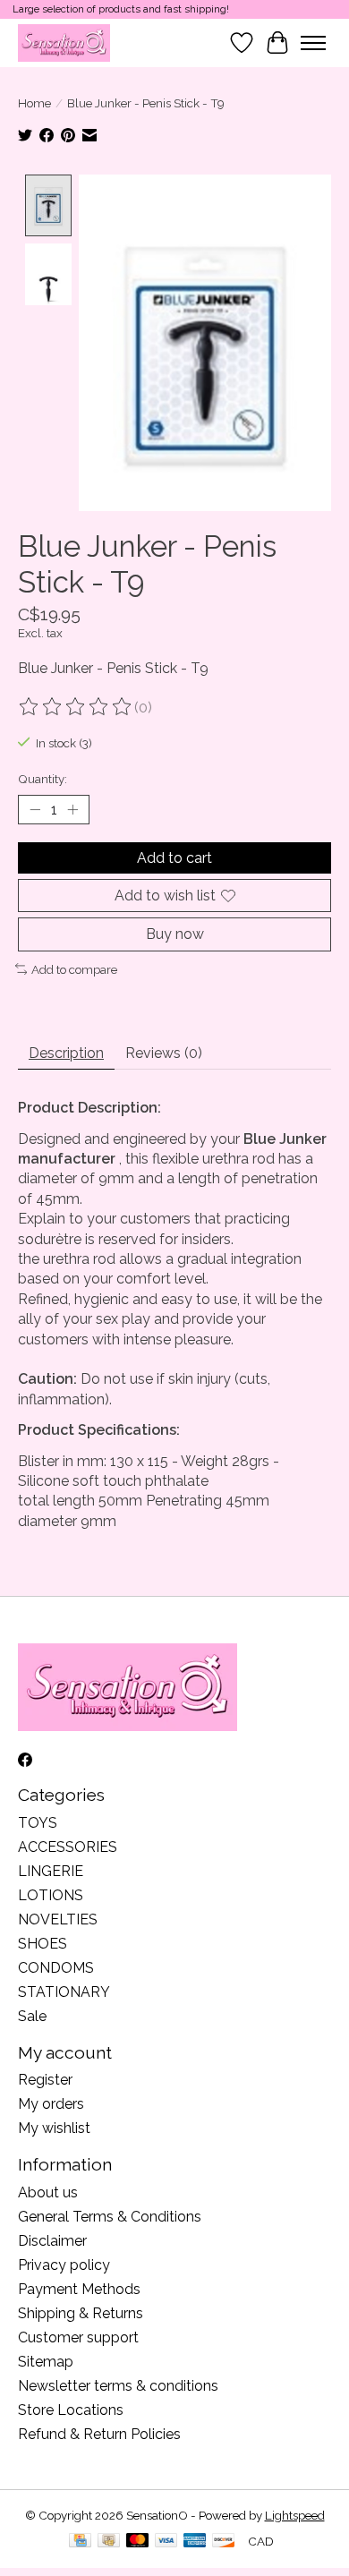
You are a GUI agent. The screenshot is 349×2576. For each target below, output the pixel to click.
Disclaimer (52, 2241)
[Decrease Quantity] (35, 810)
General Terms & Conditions (110, 2217)
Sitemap (46, 2362)
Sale (32, 2016)
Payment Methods (79, 2289)
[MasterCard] (138, 2542)
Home (34, 103)
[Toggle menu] (313, 43)
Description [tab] (66, 1053)
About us (48, 2192)
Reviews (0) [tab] (164, 1053)
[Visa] (166, 2542)
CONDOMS (56, 1968)
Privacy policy (64, 2265)
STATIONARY (64, 1992)
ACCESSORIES (68, 1847)
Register (45, 2080)
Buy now (175, 934)
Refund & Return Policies (99, 2434)
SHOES (43, 1944)
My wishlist (54, 2128)
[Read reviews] (76, 707)
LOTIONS (51, 1895)
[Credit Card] (80, 2542)
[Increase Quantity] (72, 810)
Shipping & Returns (81, 2313)
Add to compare (74, 969)
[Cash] (109, 2542)
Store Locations (71, 2410)
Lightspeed (295, 2515)
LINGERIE (51, 1871)
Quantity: (43, 779)
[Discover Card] (224, 2542)
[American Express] (195, 2542)
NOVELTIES (58, 1919)
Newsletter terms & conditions (118, 2386)
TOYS (38, 1823)
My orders (51, 2104)
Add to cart (174, 858)
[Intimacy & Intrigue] (64, 43)
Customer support (78, 2337)
